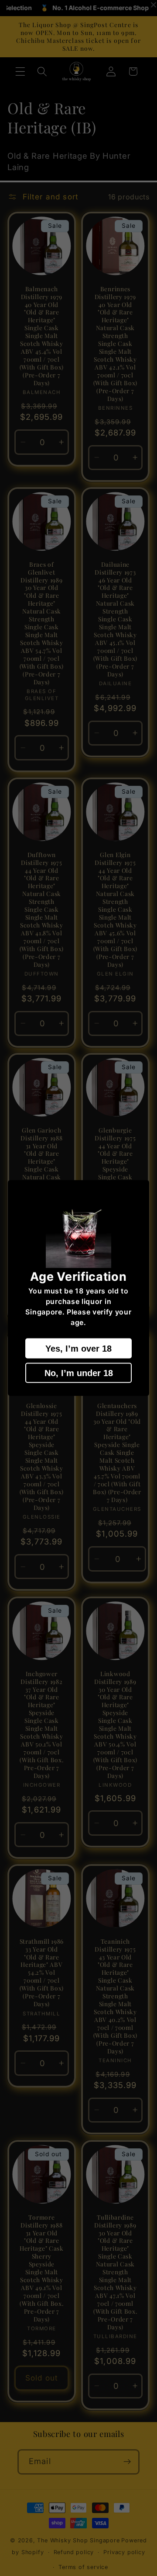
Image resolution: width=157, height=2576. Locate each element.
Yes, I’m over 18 (78, 1349)
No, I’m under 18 (79, 1373)
